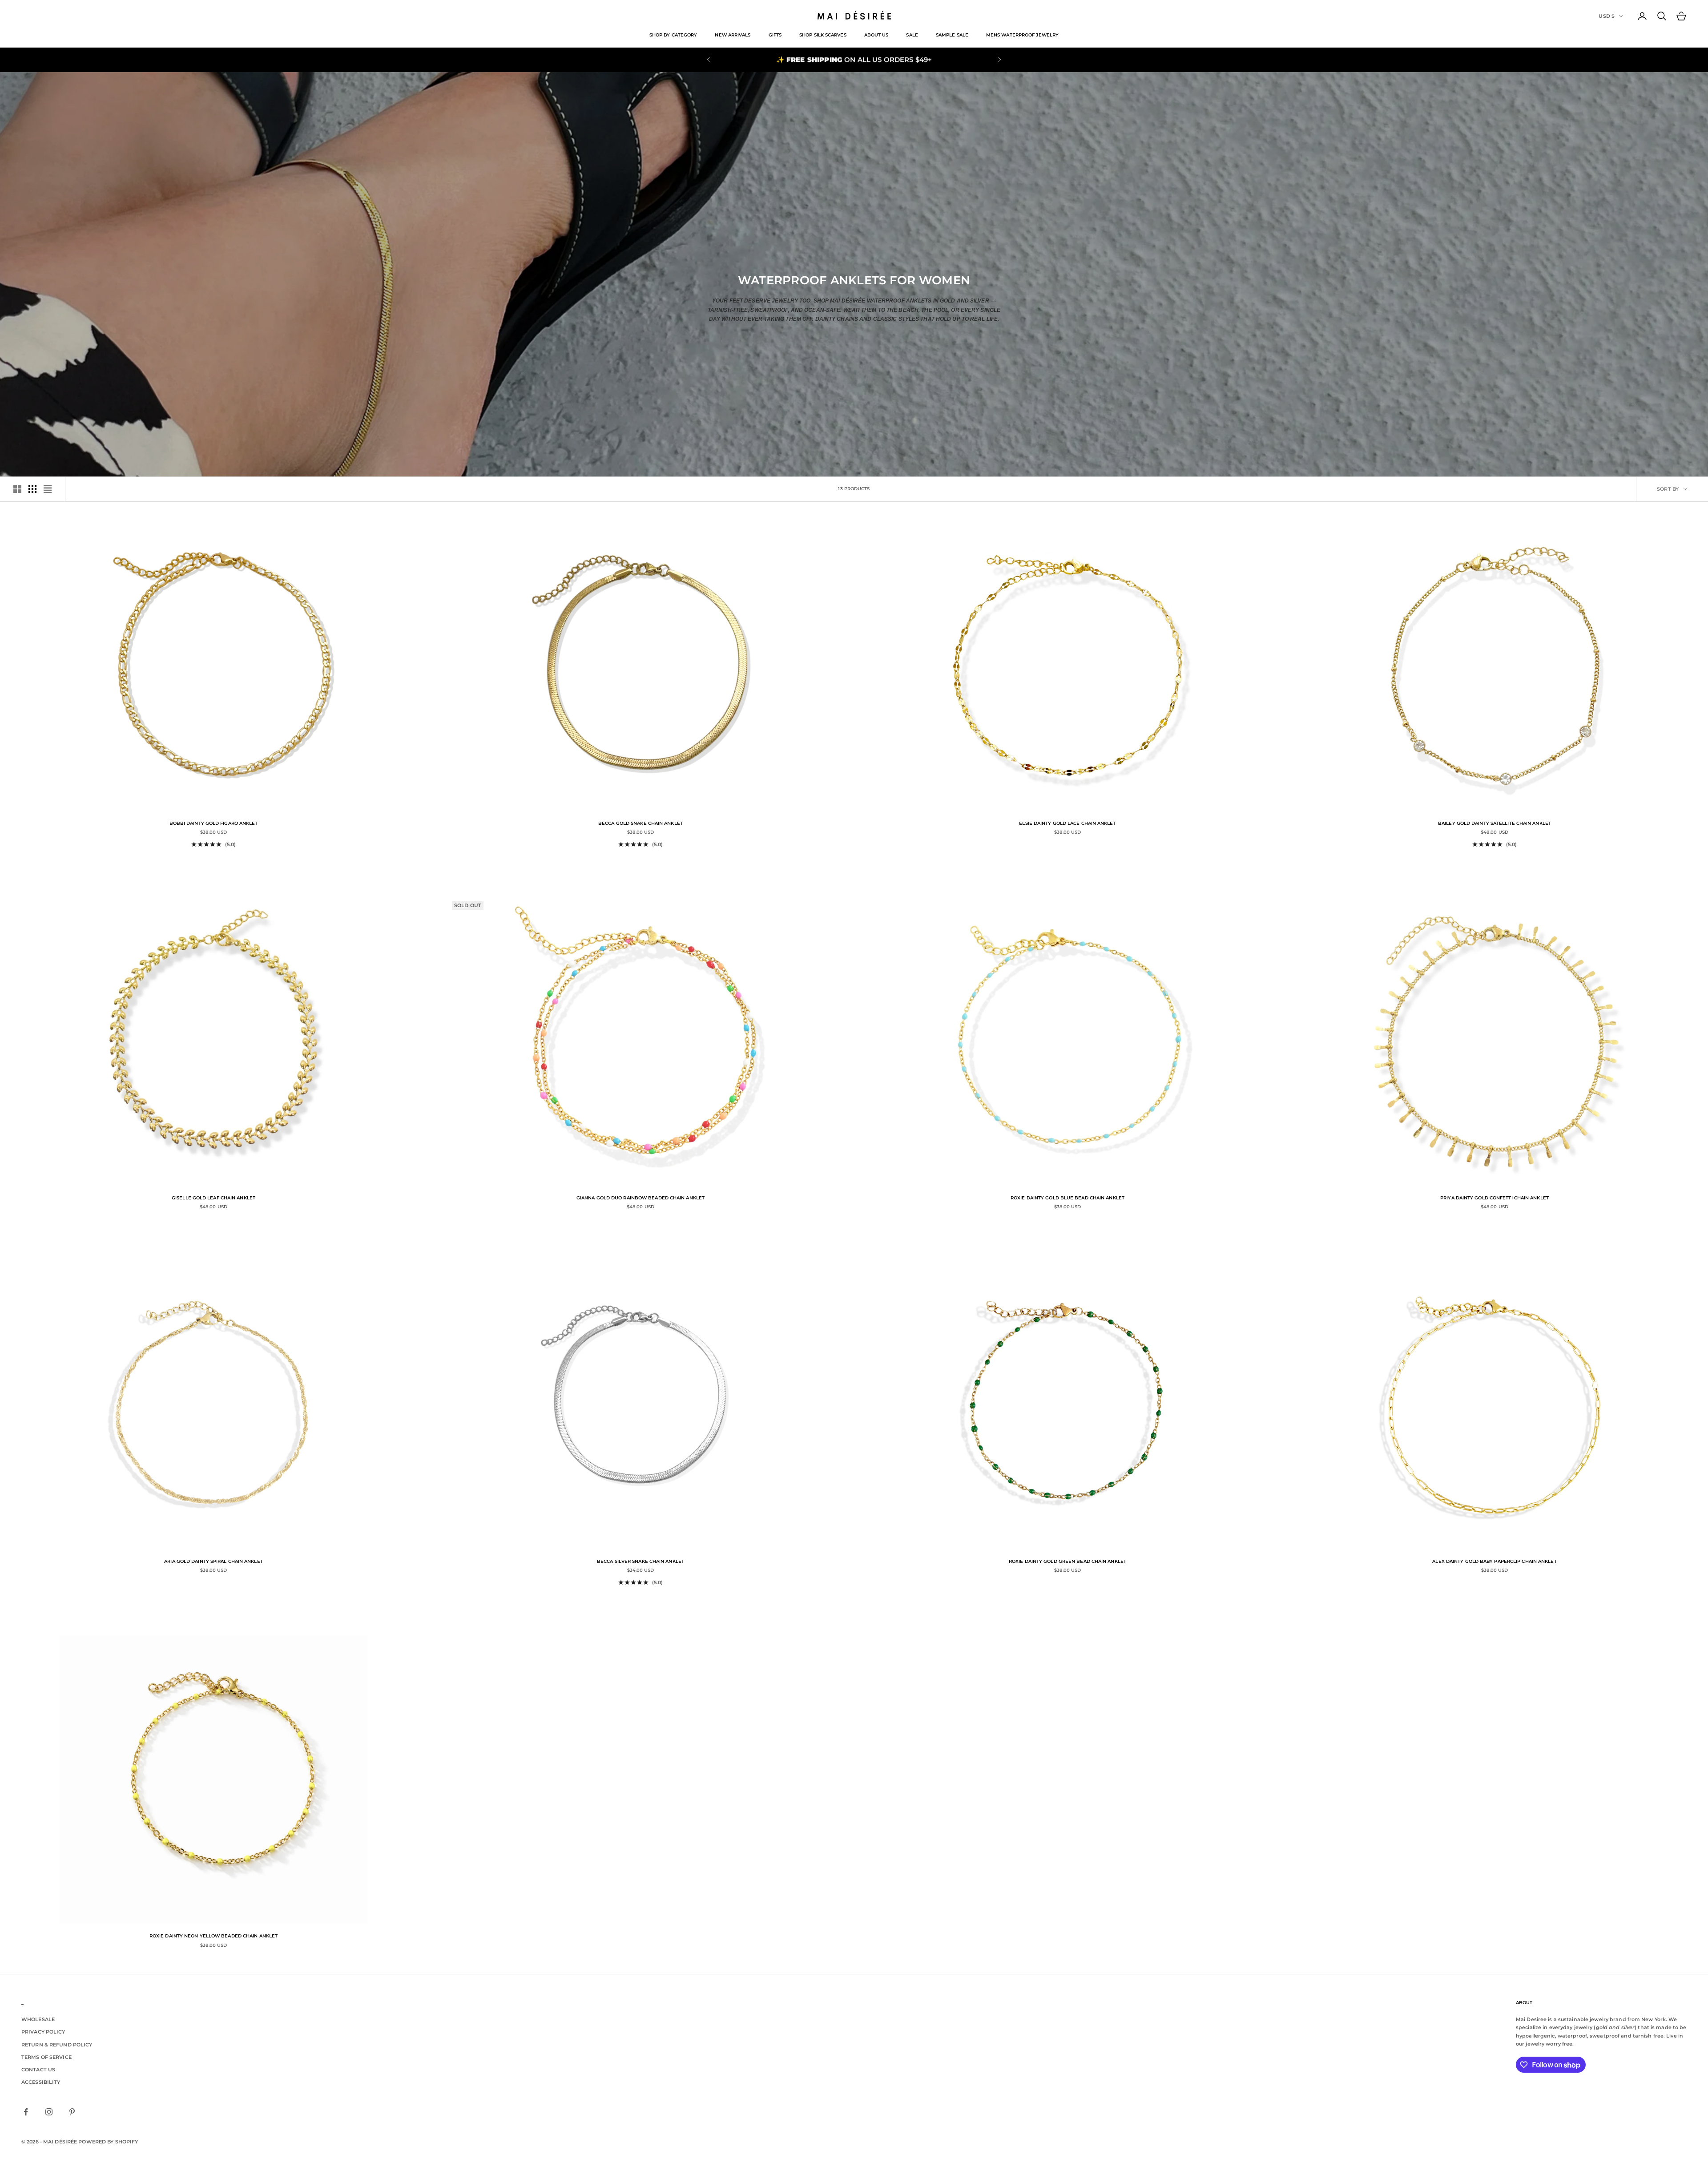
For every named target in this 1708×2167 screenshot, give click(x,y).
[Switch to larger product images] (17, 489)
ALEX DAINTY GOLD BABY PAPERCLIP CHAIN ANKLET (1494, 1561)
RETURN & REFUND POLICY (57, 2045)
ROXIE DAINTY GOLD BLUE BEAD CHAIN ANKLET (1067, 1198)
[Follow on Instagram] (49, 2112)
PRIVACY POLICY (43, 2032)
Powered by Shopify (108, 2142)
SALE (912, 35)
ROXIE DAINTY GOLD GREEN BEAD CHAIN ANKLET (1067, 1561)
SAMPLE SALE (952, 35)
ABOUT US (876, 35)
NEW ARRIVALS (733, 35)
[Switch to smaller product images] (32, 489)
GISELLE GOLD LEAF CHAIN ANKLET (213, 1198)
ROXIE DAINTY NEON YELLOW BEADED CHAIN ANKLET (213, 1936)
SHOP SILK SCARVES (823, 35)
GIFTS (775, 35)
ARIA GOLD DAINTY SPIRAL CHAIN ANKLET (213, 1561)
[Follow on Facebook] (26, 2112)
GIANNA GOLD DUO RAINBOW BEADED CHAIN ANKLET (640, 1198)
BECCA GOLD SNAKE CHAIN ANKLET (640, 823)
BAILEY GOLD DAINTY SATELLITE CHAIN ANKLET (1494, 823)
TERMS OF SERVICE (46, 2057)
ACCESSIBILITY (41, 2082)
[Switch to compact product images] (48, 489)
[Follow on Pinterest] (72, 2112)
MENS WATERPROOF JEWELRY (1022, 35)
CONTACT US (38, 2070)
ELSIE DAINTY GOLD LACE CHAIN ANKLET (1067, 823)
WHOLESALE (38, 2019)
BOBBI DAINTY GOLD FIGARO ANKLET (214, 823)
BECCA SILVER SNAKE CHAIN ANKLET (640, 1561)
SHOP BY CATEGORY (673, 35)
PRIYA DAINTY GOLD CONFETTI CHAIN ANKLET (1494, 1198)
